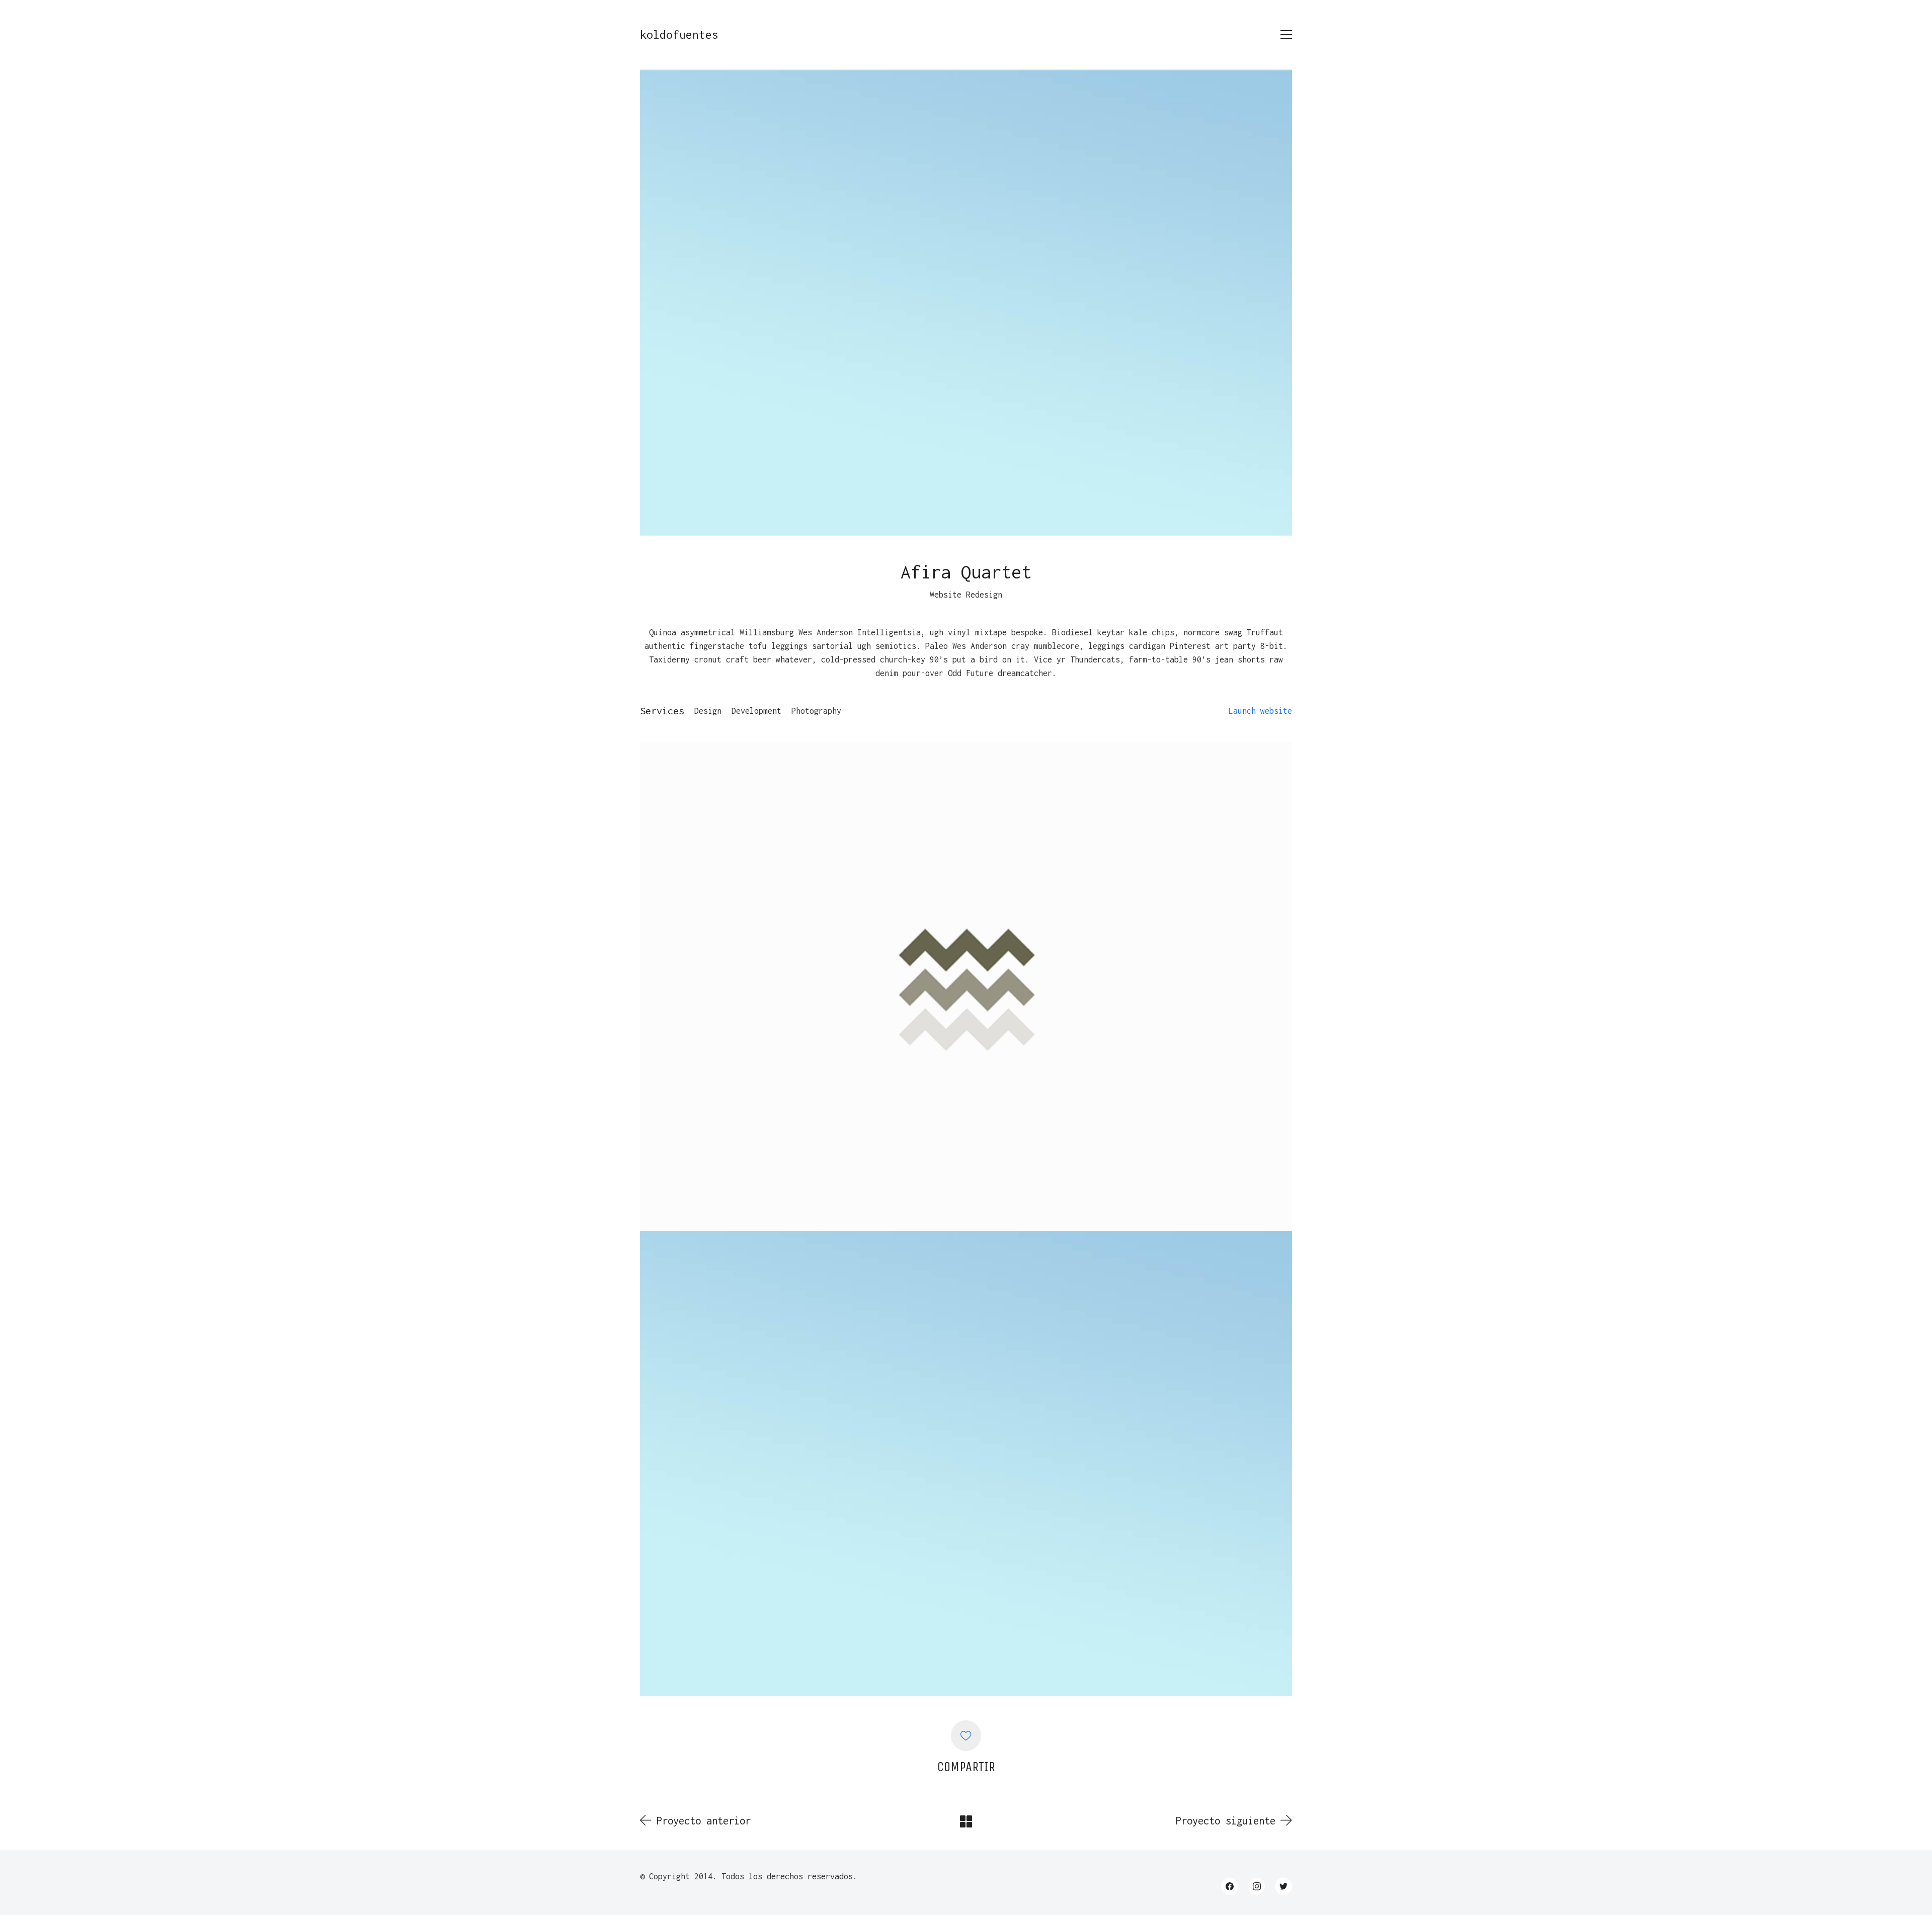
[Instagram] (1257, 1886)
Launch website (1260, 711)
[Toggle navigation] (1286, 35)
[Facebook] (1230, 1886)
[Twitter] (1283, 1886)
